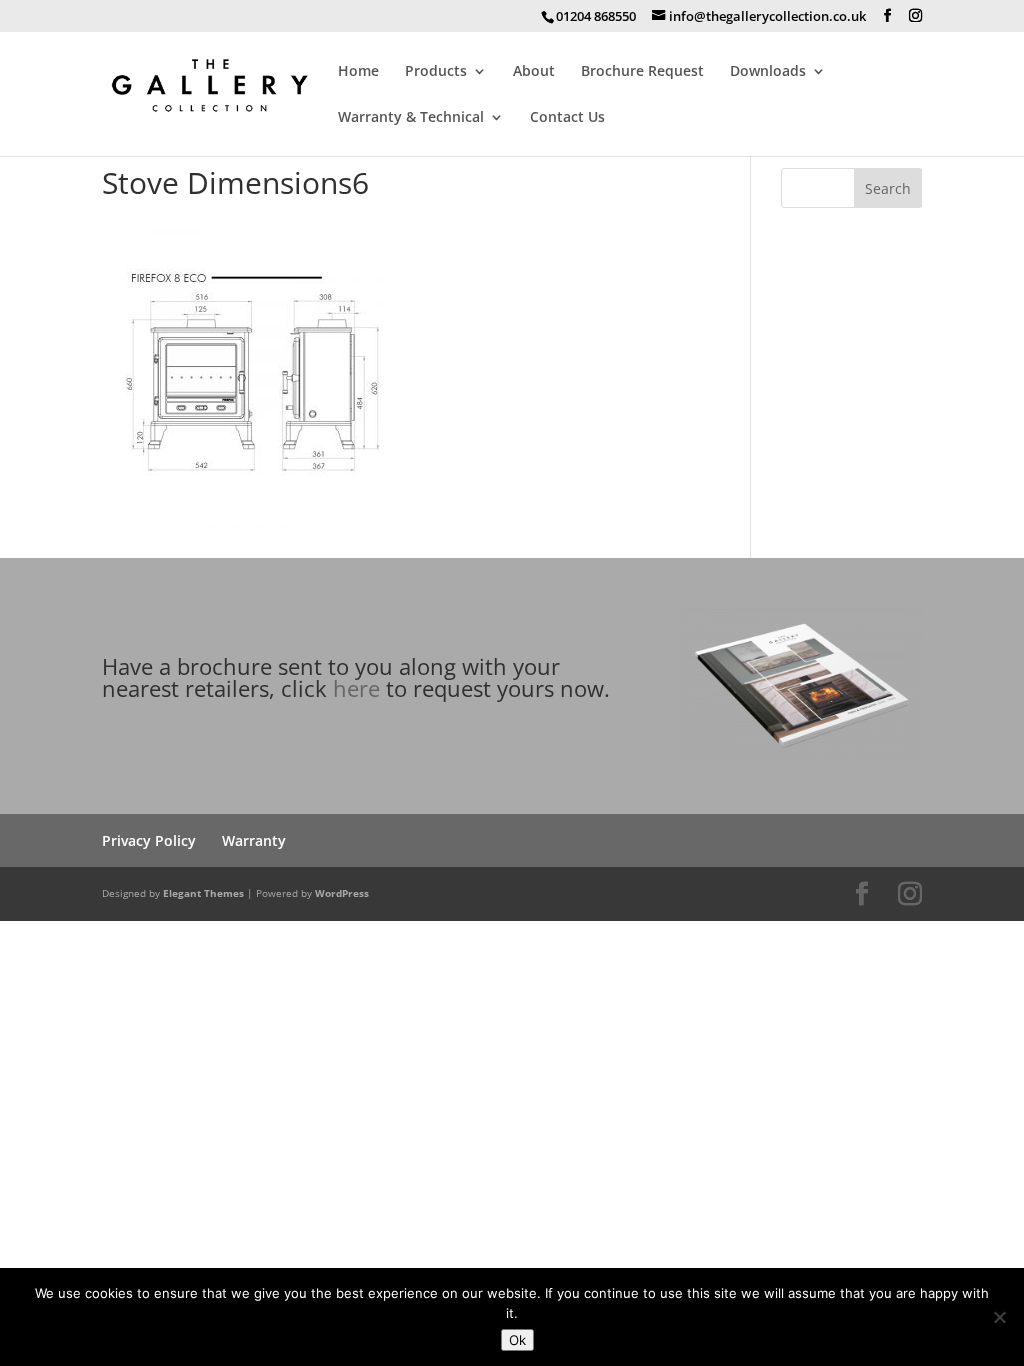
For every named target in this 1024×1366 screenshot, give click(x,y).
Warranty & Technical (411, 118)
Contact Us (567, 118)
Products (436, 72)
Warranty (254, 840)
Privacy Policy (149, 840)
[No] (999, 1317)
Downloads (768, 72)
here (356, 688)
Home (358, 72)
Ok (517, 1340)
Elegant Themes (203, 893)
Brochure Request (642, 72)
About (534, 72)
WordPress (342, 893)
